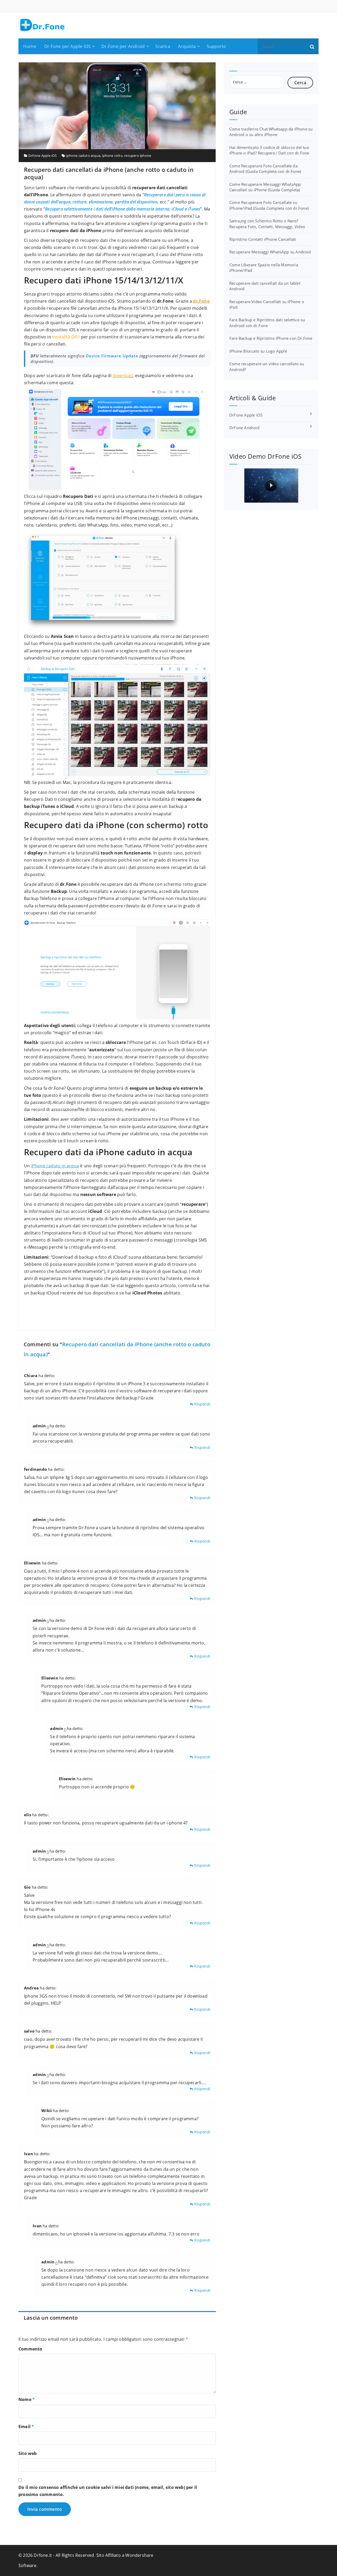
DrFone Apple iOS (43, 156)
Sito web (28, 2453)
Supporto (216, 46)
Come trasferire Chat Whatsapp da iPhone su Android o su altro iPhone (271, 132)
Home (30, 46)
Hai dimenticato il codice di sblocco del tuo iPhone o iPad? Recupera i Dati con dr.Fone (269, 150)
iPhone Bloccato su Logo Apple (258, 351)
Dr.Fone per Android (123, 46)
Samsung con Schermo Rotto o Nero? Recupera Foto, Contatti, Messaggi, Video (267, 224)
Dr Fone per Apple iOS (67, 46)
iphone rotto (112, 156)
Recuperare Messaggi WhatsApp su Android (270, 252)
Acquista (187, 46)
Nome (27, 2399)
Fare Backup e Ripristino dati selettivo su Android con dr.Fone (267, 322)
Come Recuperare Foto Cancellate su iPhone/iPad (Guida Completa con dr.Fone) (269, 205)
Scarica (163, 46)
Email (26, 2427)
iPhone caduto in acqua (55, 1166)
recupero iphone (138, 156)
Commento (30, 2349)
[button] (312, 46)
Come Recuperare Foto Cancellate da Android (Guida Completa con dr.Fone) (265, 169)
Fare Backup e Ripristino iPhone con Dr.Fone (271, 338)
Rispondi (202, 1404)
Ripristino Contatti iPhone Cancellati (263, 239)
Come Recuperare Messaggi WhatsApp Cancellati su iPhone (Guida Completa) (265, 187)
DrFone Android (244, 428)
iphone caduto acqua (83, 156)
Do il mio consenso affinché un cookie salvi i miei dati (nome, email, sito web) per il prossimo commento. (108, 2491)
